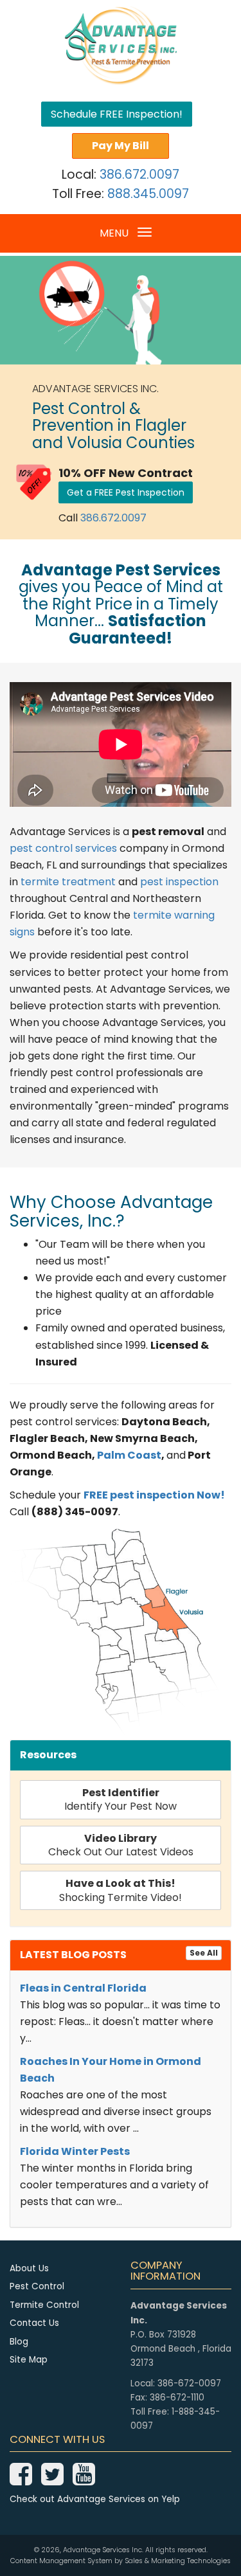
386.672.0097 (139, 175)
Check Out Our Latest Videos (121, 1845)
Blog (19, 2342)
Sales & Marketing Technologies (178, 2561)
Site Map (29, 2360)
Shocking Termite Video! (121, 1890)
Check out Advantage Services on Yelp (95, 2499)
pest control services (63, 848)
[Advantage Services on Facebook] (21, 2481)
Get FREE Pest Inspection (126, 492)
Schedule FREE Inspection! (117, 114)
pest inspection (179, 882)
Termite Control (44, 2305)
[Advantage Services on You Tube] (84, 2481)
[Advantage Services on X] (52, 2481)
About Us (29, 2268)
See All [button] (204, 1953)
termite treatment (68, 882)
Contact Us (34, 2323)
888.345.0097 (148, 194)
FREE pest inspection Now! (154, 1495)
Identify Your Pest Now (121, 1799)
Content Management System (61, 2561)
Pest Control (37, 2286)
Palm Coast (129, 1455)
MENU (125, 237)
